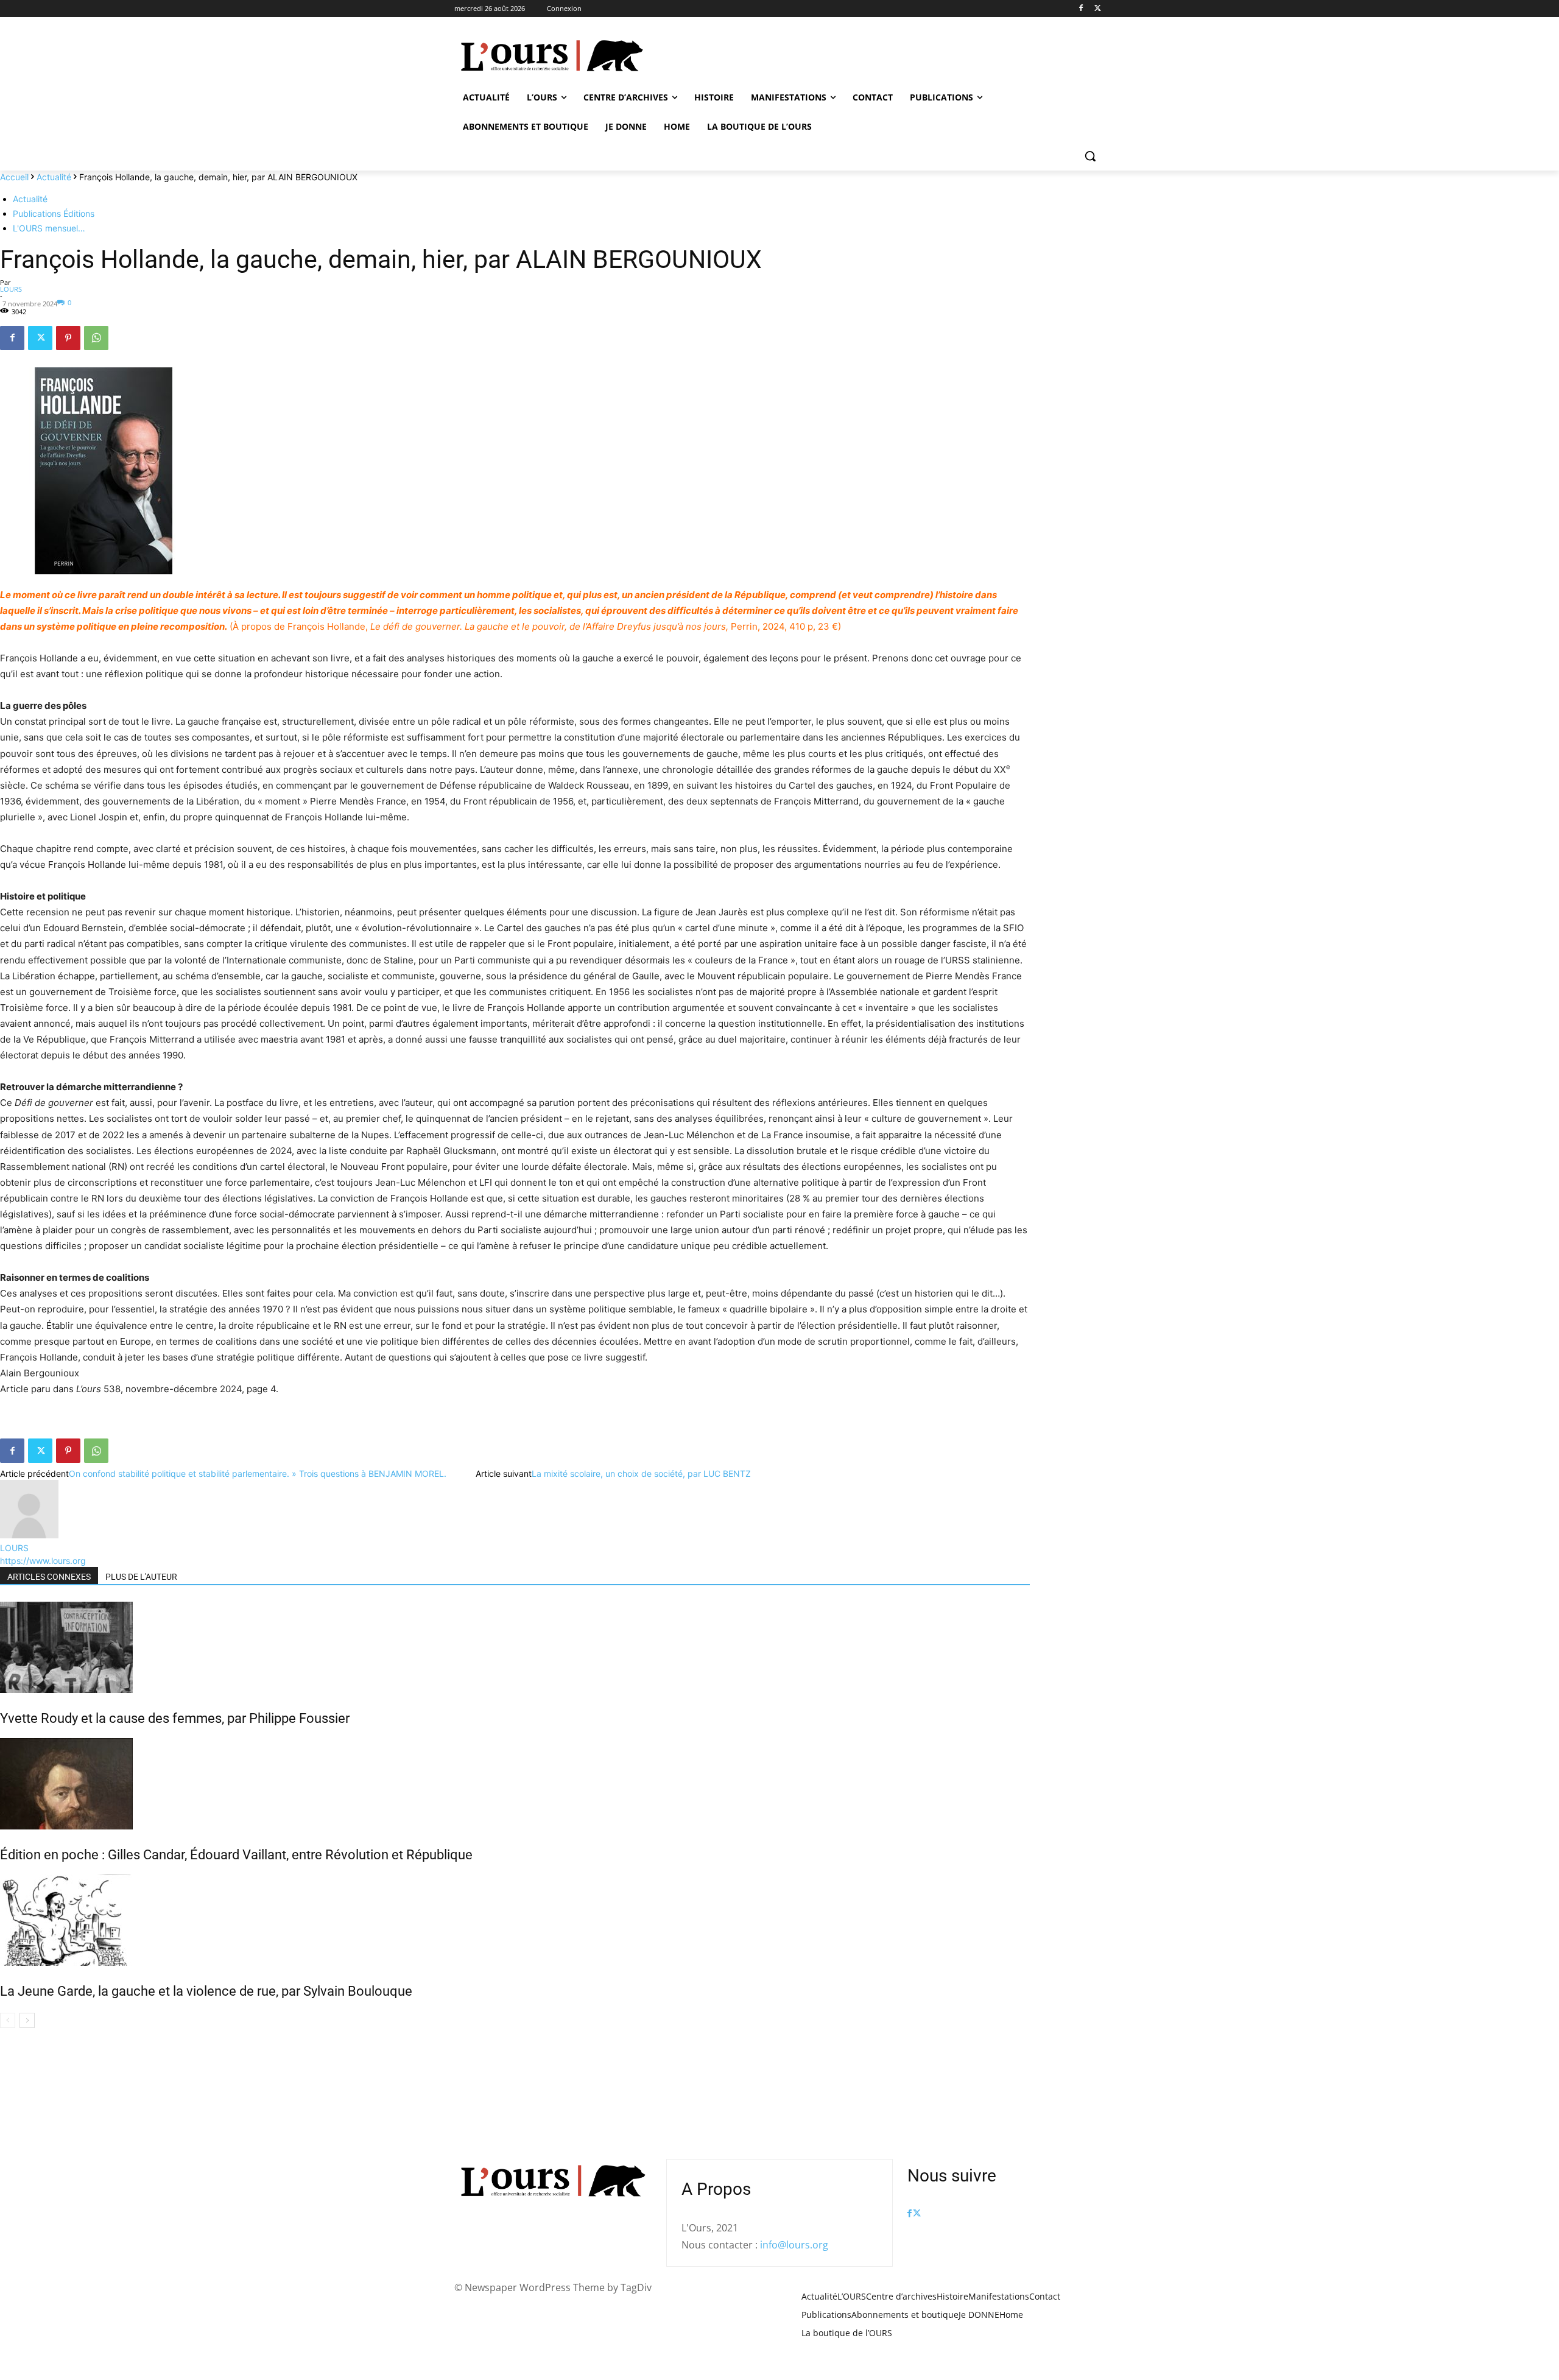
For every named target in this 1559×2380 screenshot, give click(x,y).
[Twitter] (1098, 9)
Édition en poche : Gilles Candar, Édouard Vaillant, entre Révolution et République (236, 1855)
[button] (1090, 156)
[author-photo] (29, 1535)
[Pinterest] (68, 338)
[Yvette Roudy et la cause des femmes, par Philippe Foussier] (515, 1647)
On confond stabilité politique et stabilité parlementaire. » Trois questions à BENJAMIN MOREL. (258, 1473)
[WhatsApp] (96, 338)
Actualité (54, 177)
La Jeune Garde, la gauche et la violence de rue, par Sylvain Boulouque (206, 1991)
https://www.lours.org (43, 1561)
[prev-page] (8, 2020)
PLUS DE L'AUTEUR (141, 1577)
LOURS (11, 289)
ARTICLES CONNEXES (49, 1577)
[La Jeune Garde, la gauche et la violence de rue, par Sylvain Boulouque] (515, 1920)
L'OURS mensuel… (49, 228)
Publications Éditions (54, 213)
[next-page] (27, 2020)
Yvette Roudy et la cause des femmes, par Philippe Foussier (175, 1718)
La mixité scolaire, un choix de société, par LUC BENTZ (641, 1473)
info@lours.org (794, 2245)
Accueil (14, 177)
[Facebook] (1081, 9)
